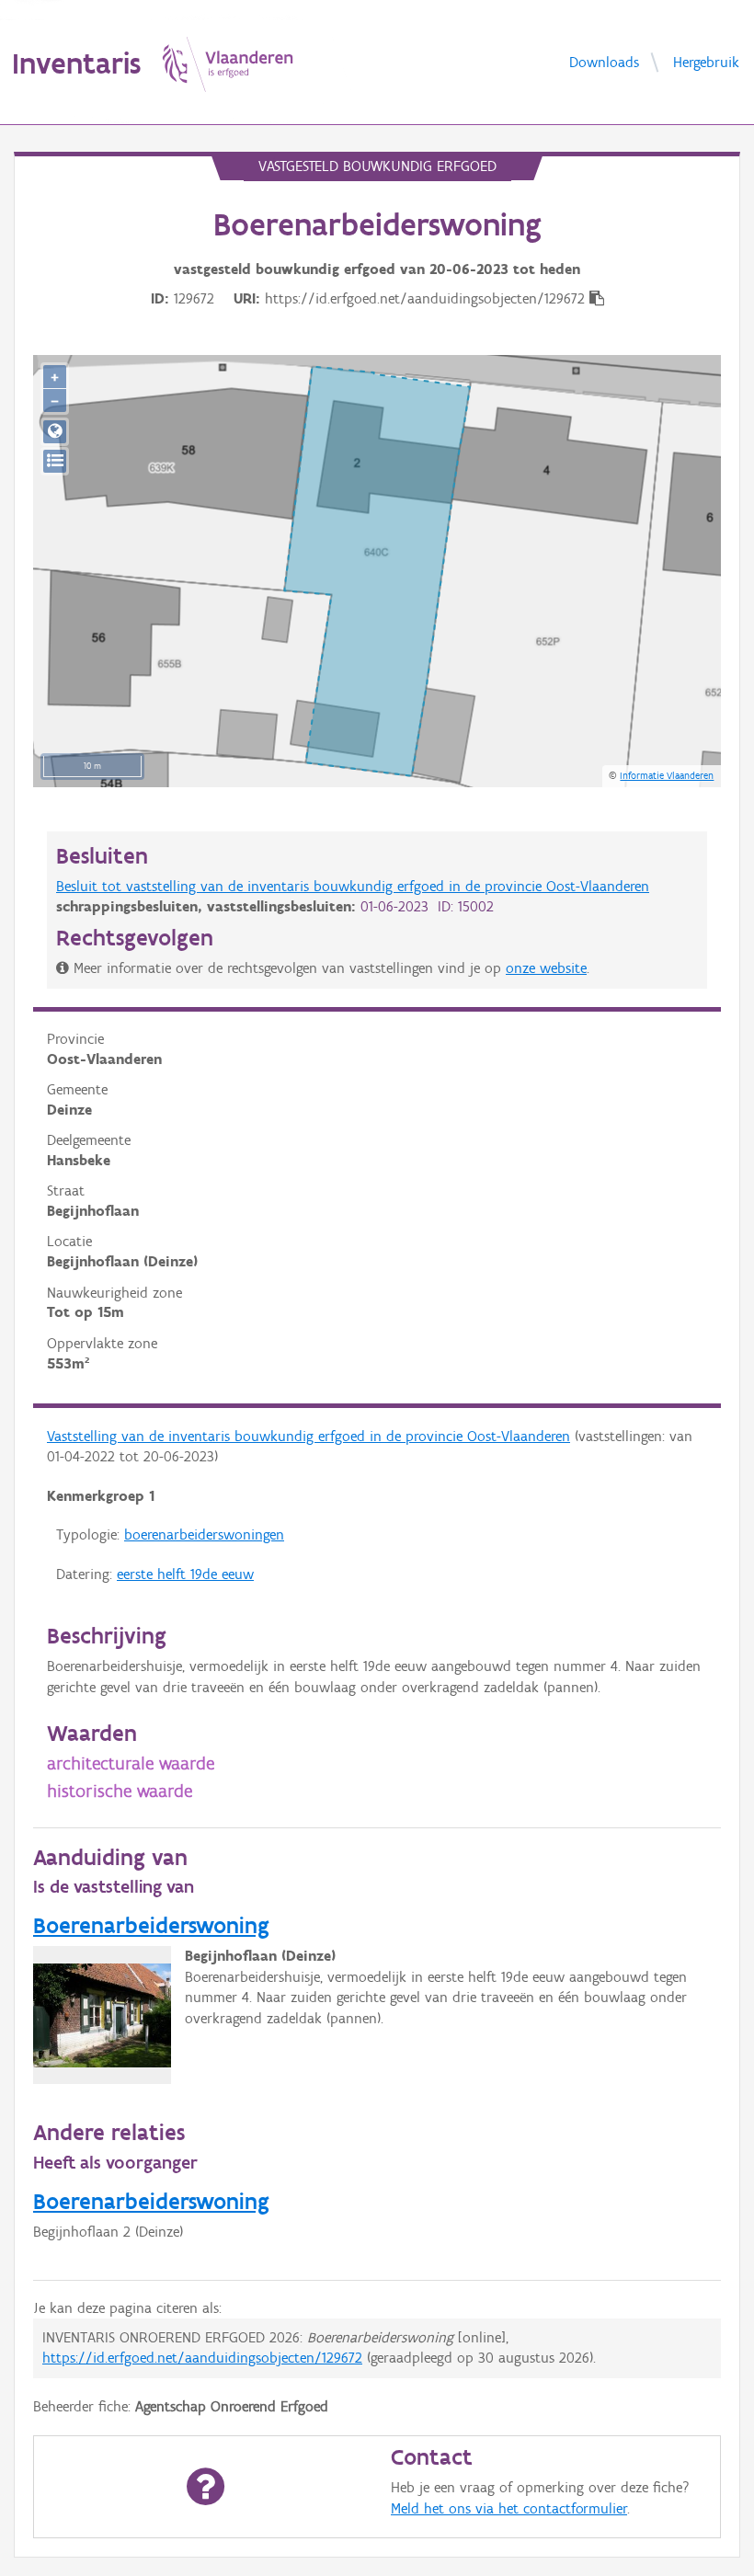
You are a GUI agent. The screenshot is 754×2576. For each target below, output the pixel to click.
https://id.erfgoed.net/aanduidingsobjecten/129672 (202, 2358)
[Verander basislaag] (55, 461)
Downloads (604, 61)
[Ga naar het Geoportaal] (55, 432)
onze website (546, 968)
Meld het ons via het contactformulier (509, 2508)
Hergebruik (706, 61)
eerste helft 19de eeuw (185, 1574)
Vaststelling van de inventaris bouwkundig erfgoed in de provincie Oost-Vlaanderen (308, 1436)
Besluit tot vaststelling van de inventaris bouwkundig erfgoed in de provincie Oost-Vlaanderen (353, 886)
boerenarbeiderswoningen (204, 1534)
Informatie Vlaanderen (667, 775)
